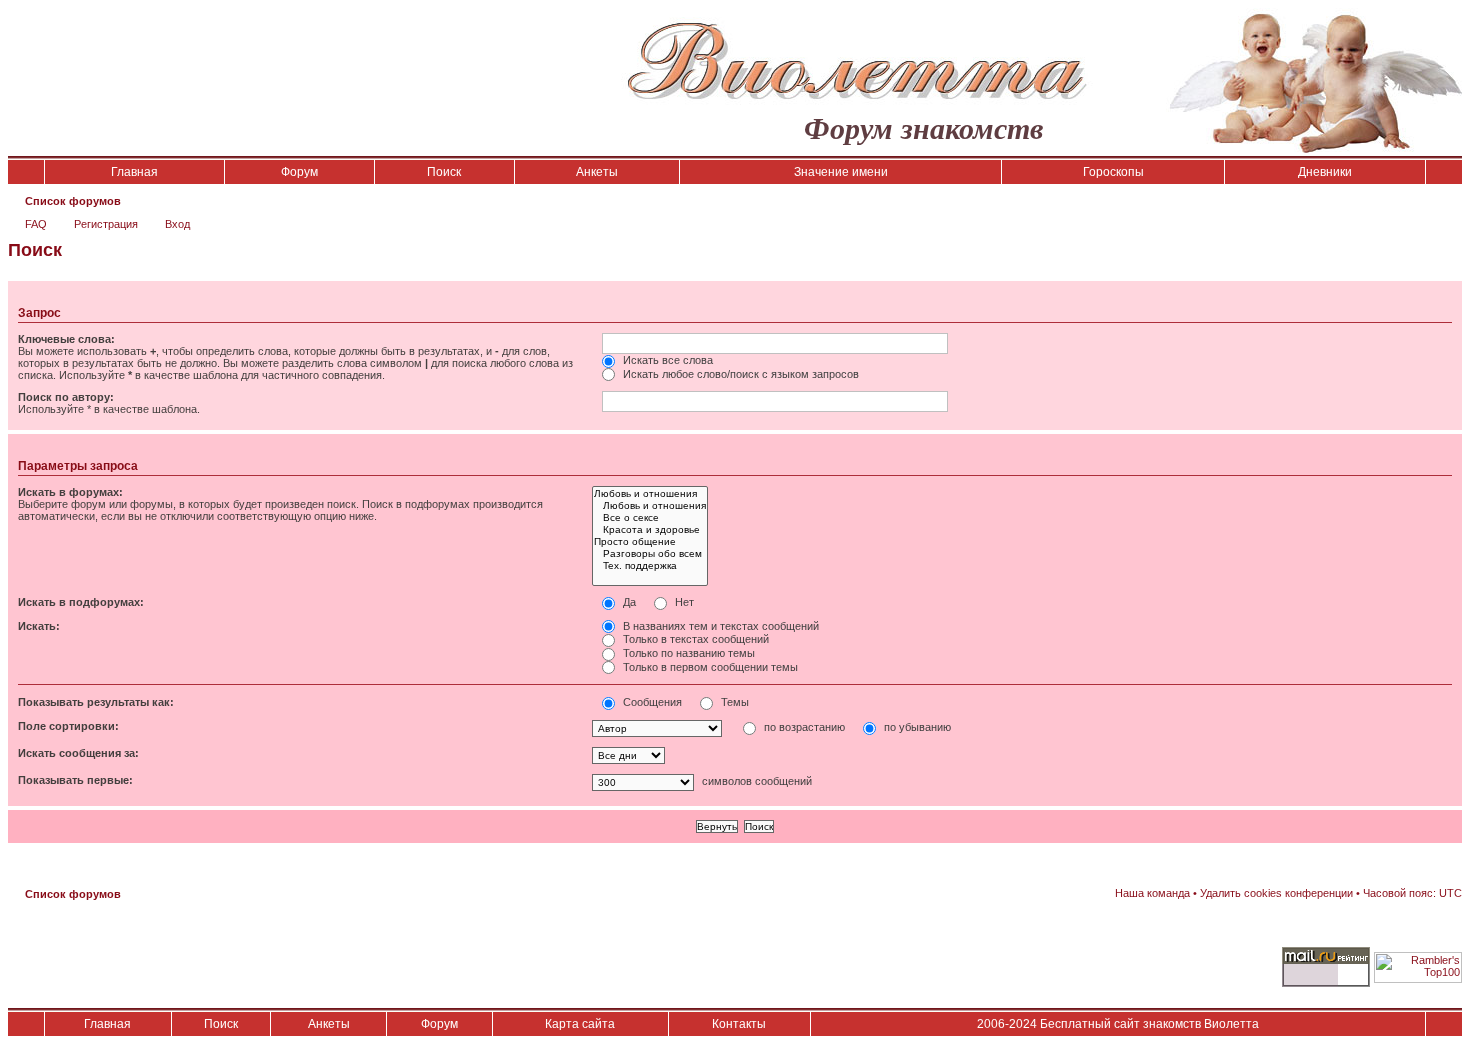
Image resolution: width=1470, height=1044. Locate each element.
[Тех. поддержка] (650, 566)
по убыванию (916, 727)
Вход (177, 224)
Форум (299, 172)
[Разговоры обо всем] (650, 554)
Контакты (739, 1024)
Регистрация (106, 224)
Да (628, 602)
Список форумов (73, 201)
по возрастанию (803, 727)
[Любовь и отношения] (650, 494)
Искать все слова (666, 360)
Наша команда (1152, 893)
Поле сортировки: (68, 726)
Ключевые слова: (66, 339)
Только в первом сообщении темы (709, 667)
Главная (134, 172)
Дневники (1325, 172)
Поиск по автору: (66, 397)
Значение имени (841, 172)
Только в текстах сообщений (694, 639)
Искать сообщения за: (78, 753)
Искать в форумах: (70, 492)
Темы (733, 702)
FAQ (36, 224)
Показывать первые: (75, 780)
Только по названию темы (687, 653)
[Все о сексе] (650, 518)
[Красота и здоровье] (650, 530)
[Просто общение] (650, 542)
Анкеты (597, 172)
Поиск (444, 172)
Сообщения (651, 702)
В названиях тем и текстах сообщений (719, 626)
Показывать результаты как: (96, 702)
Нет (683, 602)
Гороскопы (1113, 172)
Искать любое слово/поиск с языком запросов (739, 374)
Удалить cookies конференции (1276, 893)
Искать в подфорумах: (81, 602)
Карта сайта (580, 1024)
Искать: (39, 626)
